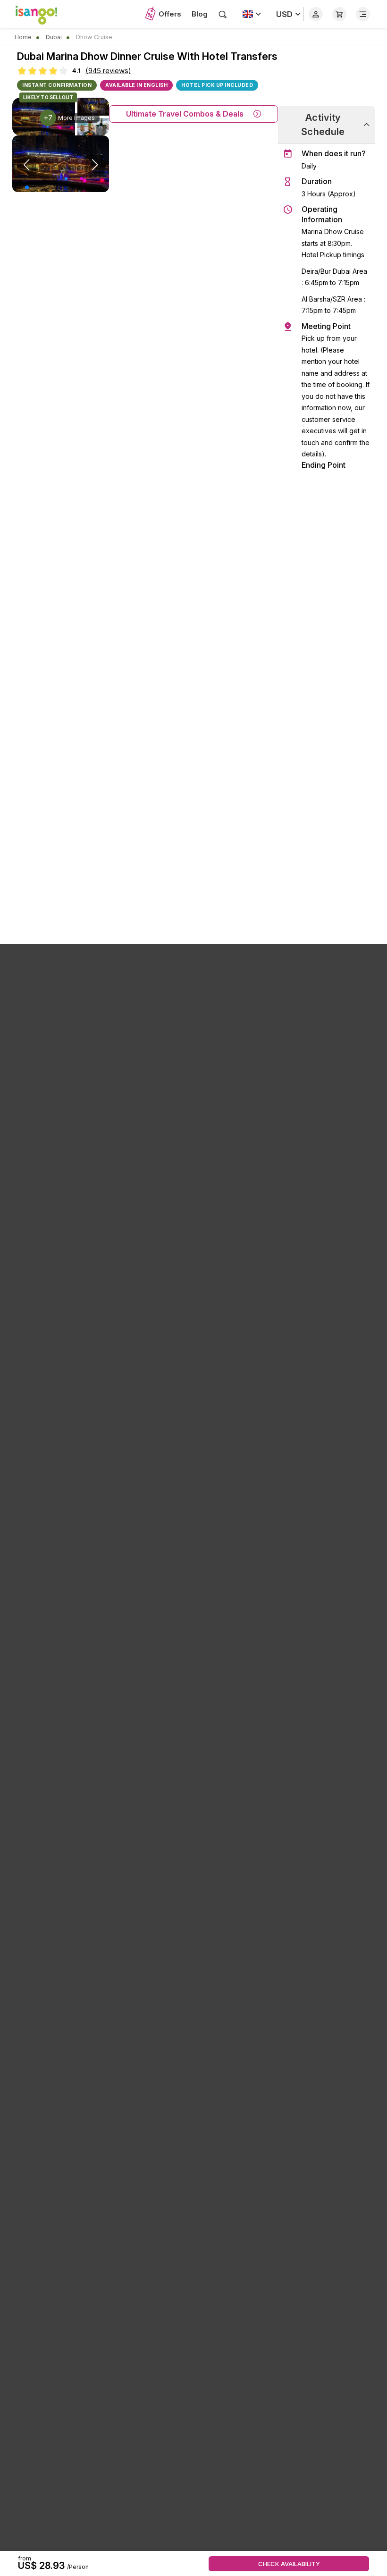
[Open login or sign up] (316, 14)
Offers (170, 14)
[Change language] (252, 14)
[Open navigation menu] (363, 14)
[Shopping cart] (339, 14)
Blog (200, 14)
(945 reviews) (108, 71)
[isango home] (41, 14)
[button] (27, 187)
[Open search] (223, 14)
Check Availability (289, 2564)
